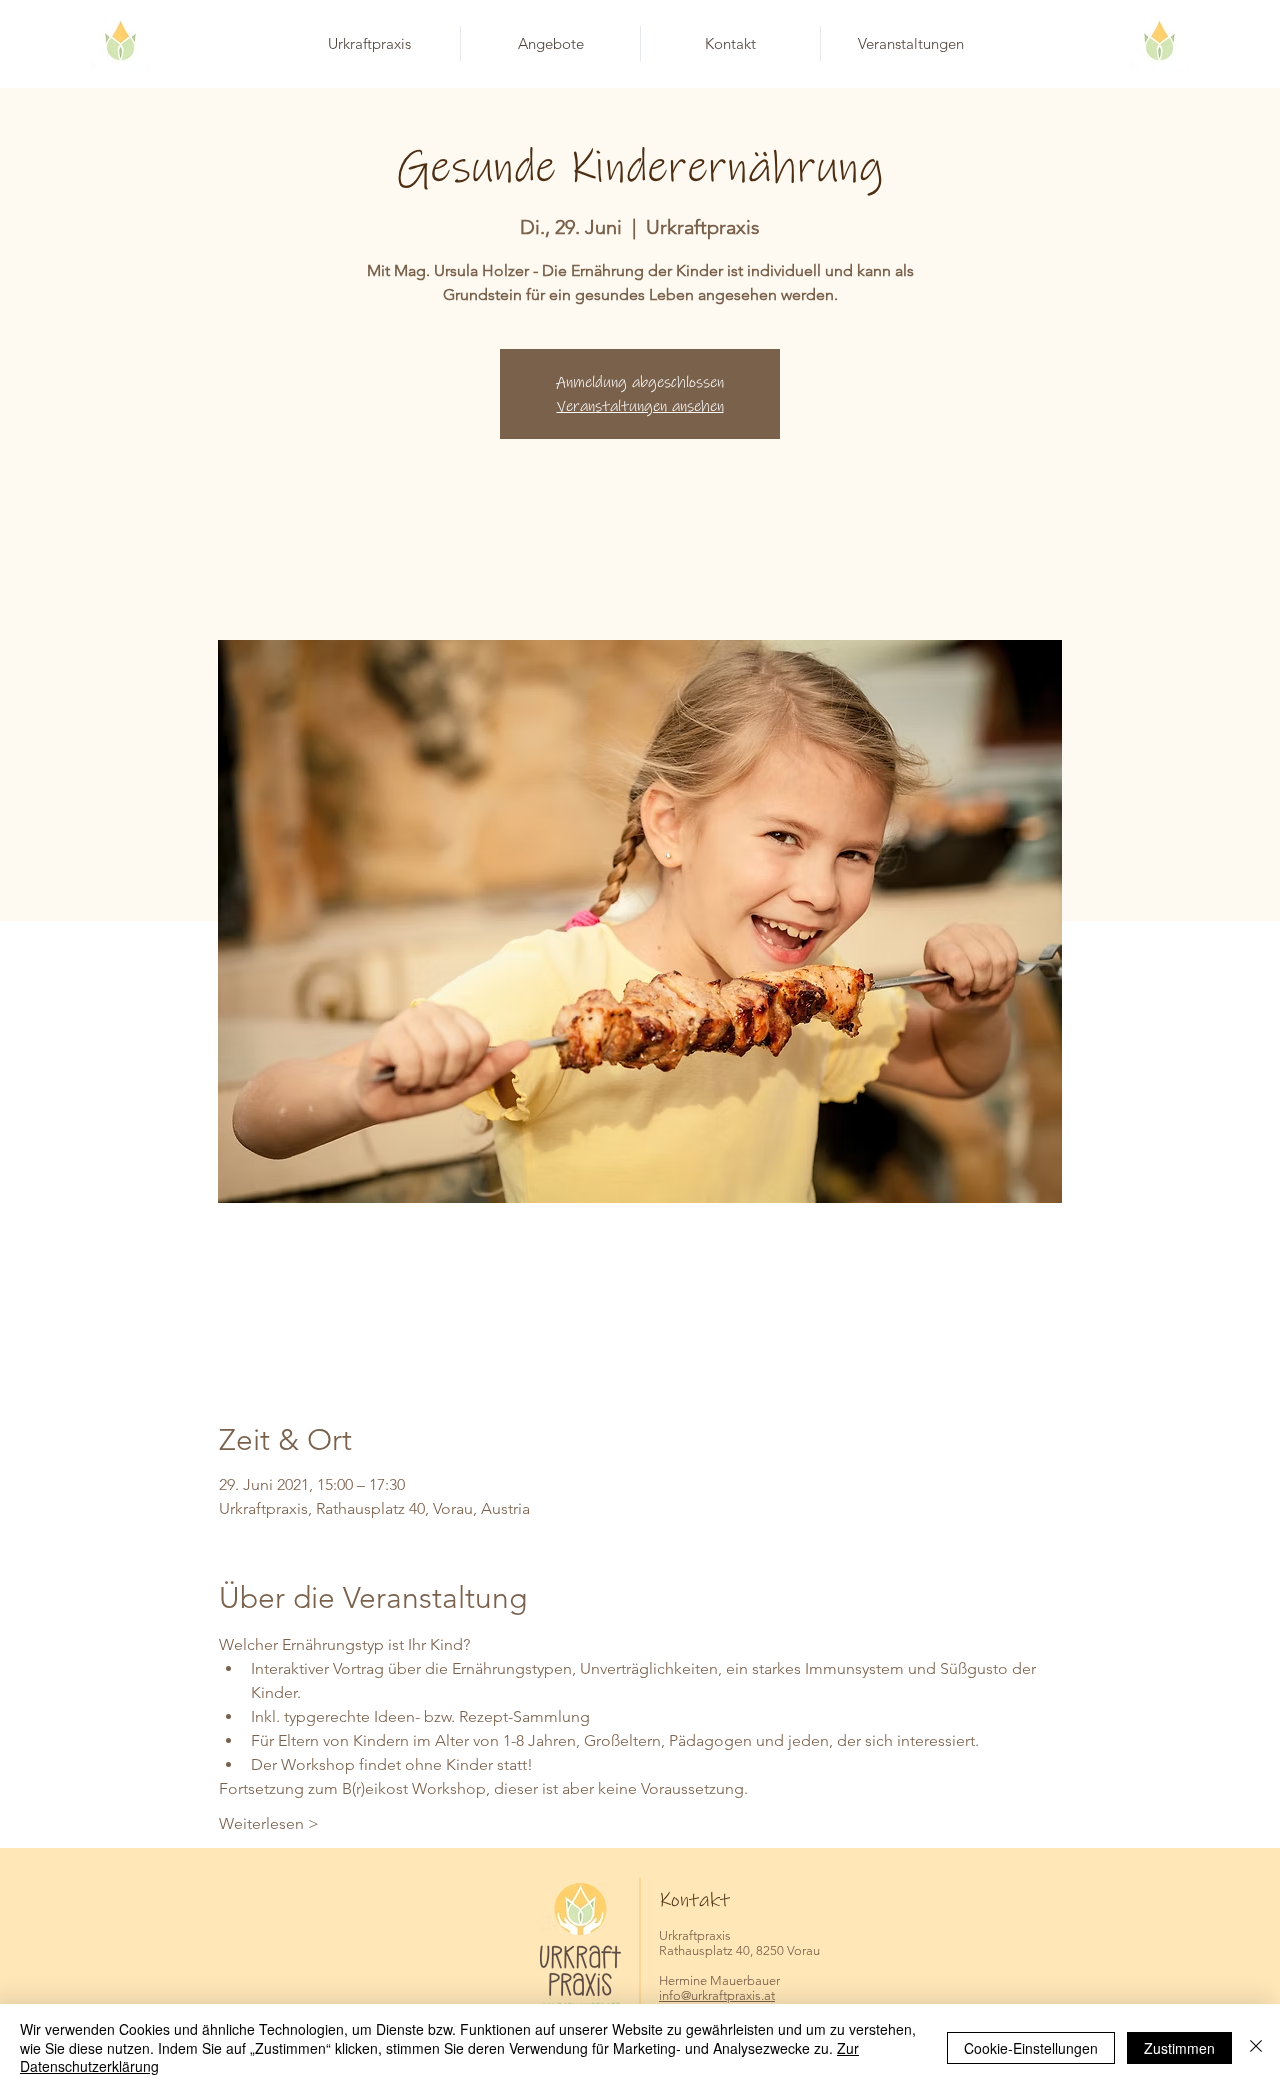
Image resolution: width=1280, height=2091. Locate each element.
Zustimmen (1179, 2048)
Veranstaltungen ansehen (640, 406)
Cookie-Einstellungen (1031, 2048)
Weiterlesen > (269, 1823)
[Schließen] (1256, 2047)
